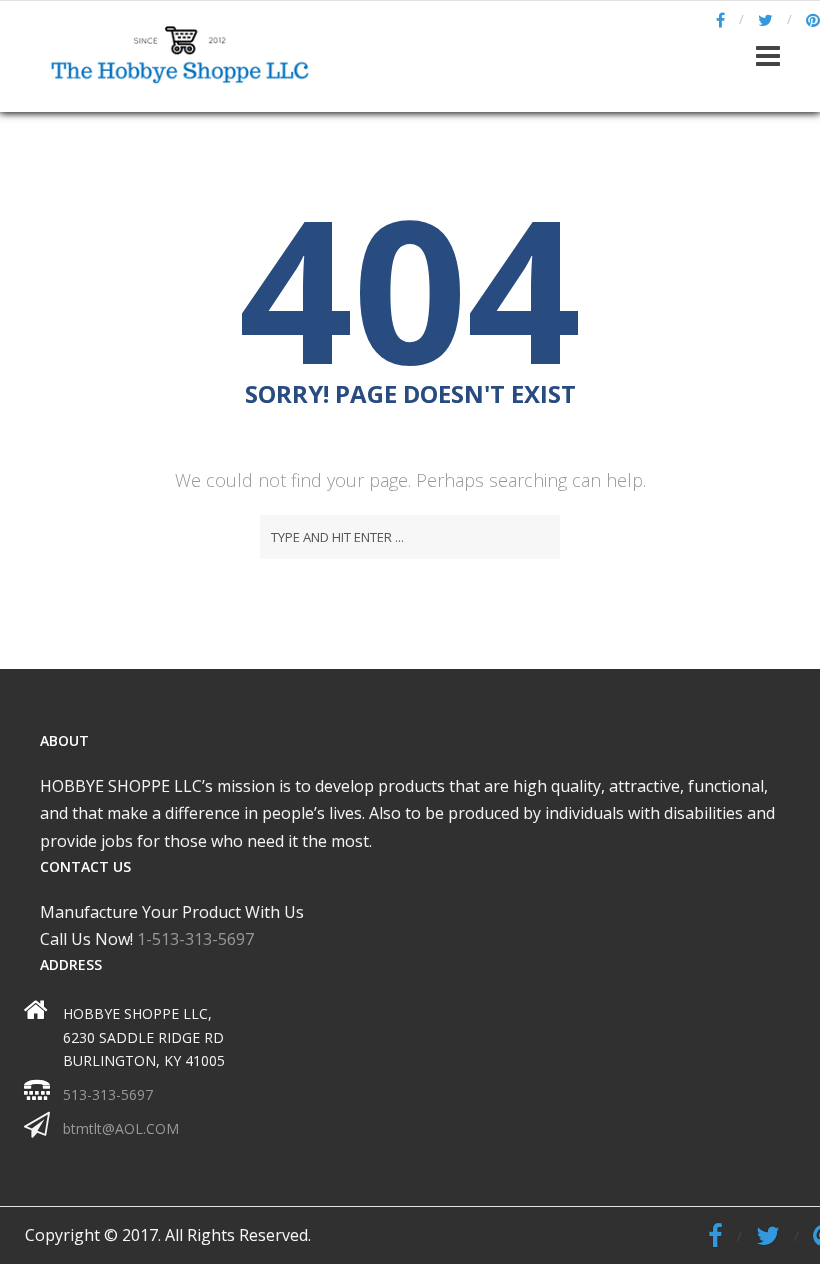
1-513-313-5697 (195, 939)
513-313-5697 (108, 1094)
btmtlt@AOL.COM (121, 1128)
